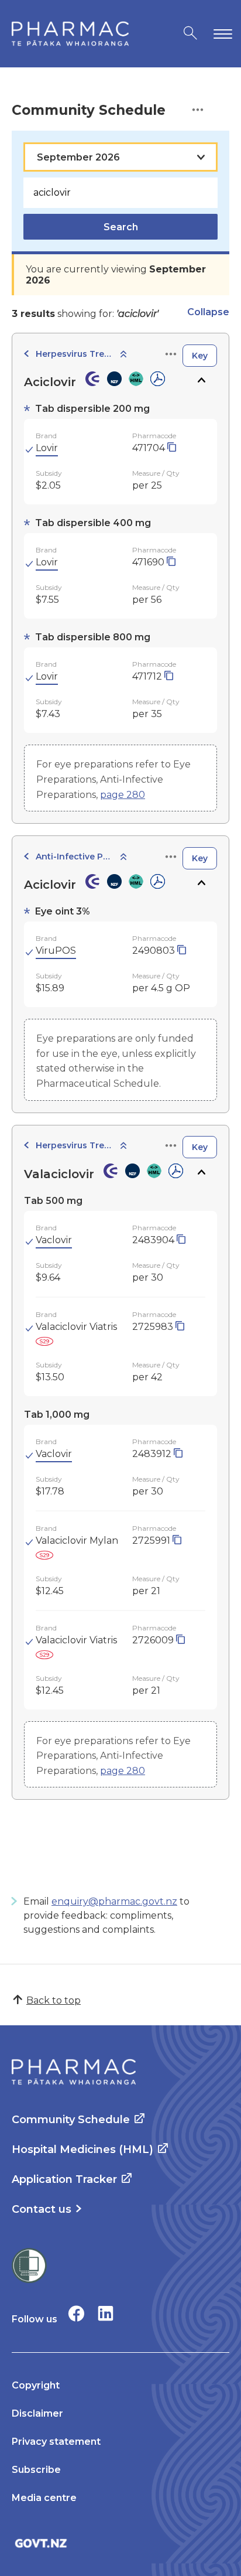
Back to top (54, 2000)
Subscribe (36, 2470)
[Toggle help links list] (198, 110)
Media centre (44, 2498)
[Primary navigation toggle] (221, 34)
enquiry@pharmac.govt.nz (114, 1901)
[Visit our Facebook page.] (76, 2313)
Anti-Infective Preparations (74, 857)
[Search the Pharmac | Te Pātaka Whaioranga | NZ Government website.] (190, 34)
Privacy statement (56, 2442)
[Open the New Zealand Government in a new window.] (120, 2543)
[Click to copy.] (172, 448)
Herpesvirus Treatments (74, 354)
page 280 (123, 795)
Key (200, 356)
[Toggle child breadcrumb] (123, 355)
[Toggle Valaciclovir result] (201, 1172)
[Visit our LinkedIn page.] (106, 2313)
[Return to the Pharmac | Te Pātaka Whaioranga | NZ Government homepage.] (70, 34)
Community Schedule (71, 2120)
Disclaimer (37, 2413)
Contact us (42, 2209)
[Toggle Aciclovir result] (201, 380)
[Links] (171, 355)
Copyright (36, 2385)
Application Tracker (64, 2179)
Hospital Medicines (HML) (82, 2149)
